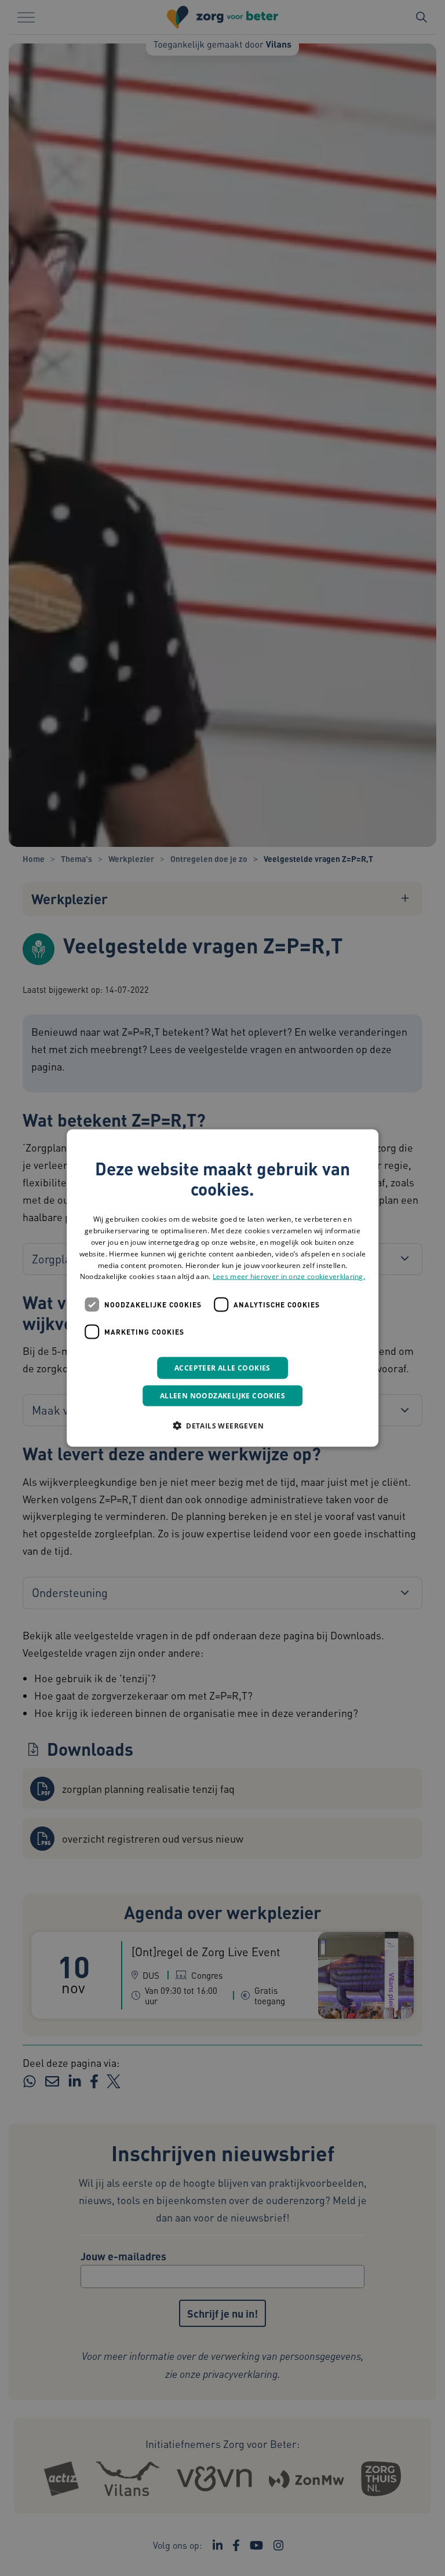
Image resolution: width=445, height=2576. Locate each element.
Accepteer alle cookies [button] (222, 1368)
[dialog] (222, 1288)
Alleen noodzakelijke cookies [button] (222, 1396)
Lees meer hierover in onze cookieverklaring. (289, 1276)
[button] (222, 1426)
